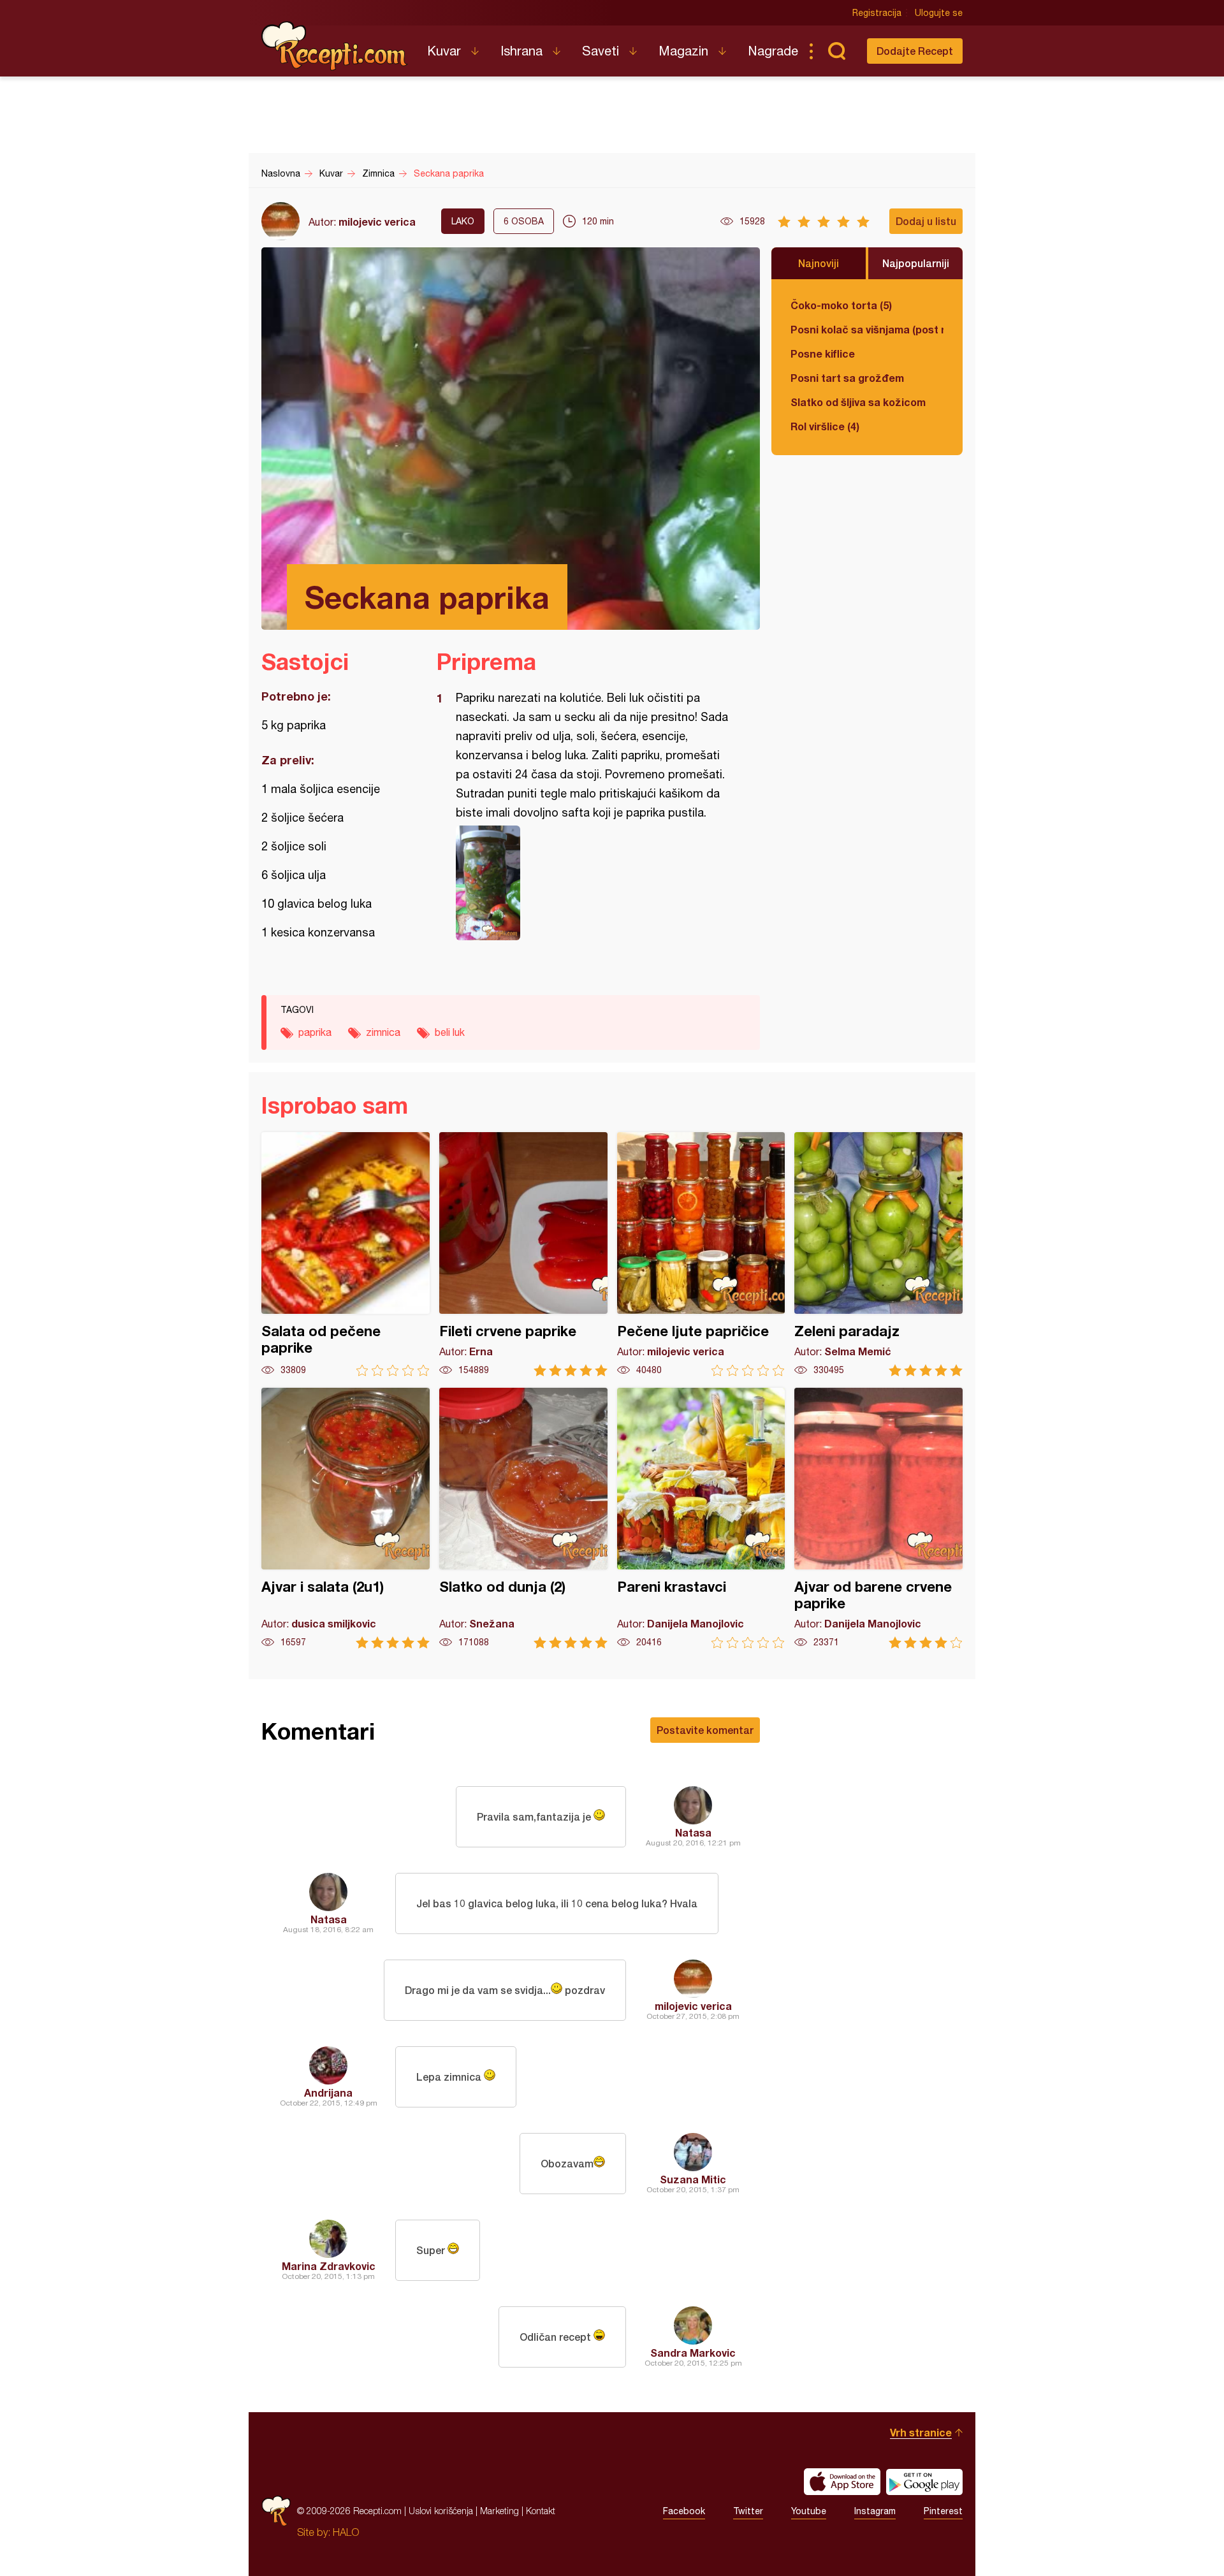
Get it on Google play (924, 2482)
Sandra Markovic (693, 2353)
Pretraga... (836, 51)
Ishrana (521, 51)
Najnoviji (819, 263)
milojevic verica (377, 222)
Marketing (499, 2511)
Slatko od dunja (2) (523, 1518)
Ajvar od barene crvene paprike (878, 1518)
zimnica (383, 1032)
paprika (315, 1032)
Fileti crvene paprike (523, 1254)
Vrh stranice (921, 2432)
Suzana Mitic (693, 2179)
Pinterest (943, 2511)
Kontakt (541, 2511)
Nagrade (773, 51)
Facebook (684, 2511)
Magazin (683, 51)
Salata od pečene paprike (346, 1254)
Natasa (693, 1832)
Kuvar (444, 51)
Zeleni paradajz (878, 1254)
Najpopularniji (916, 263)
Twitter (748, 2511)
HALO (346, 2532)
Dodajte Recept (915, 51)
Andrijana (328, 2092)
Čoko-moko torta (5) (841, 305)
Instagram (875, 2511)
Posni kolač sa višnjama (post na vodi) (867, 329)
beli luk (450, 1032)
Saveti (601, 51)
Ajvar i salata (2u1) (346, 1518)
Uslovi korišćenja (441, 2511)
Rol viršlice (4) (825, 426)
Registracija (877, 13)
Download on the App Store (842, 2482)
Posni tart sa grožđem (847, 378)
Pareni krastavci (701, 1518)
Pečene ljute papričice (701, 1254)
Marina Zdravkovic (329, 2266)
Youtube (809, 2511)
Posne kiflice (823, 353)
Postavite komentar (705, 1730)
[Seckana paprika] (592, 883)
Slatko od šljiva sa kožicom (858, 402)
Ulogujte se (939, 13)
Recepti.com (335, 46)
